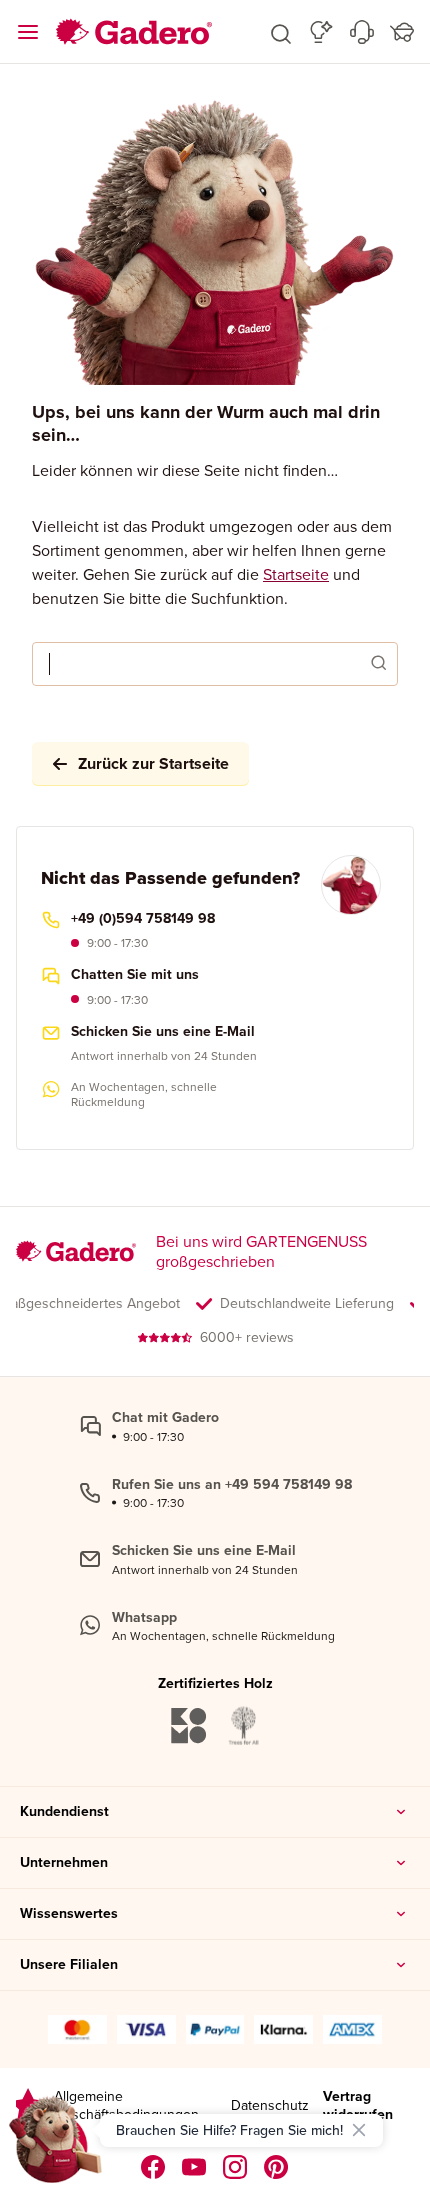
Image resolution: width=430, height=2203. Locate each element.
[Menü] (28, 32)
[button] (281, 32)
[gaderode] (276, 2167)
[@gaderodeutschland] (194, 2167)
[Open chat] (56, 2147)
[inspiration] (321, 32)
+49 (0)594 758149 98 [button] (143, 919)
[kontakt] (362, 32)
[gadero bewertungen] (28, 2105)
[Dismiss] (359, 2130)
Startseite (296, 574)
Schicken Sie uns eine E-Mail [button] (163, 1032)
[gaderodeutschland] (153, 2167)
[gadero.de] (235, 2167)
